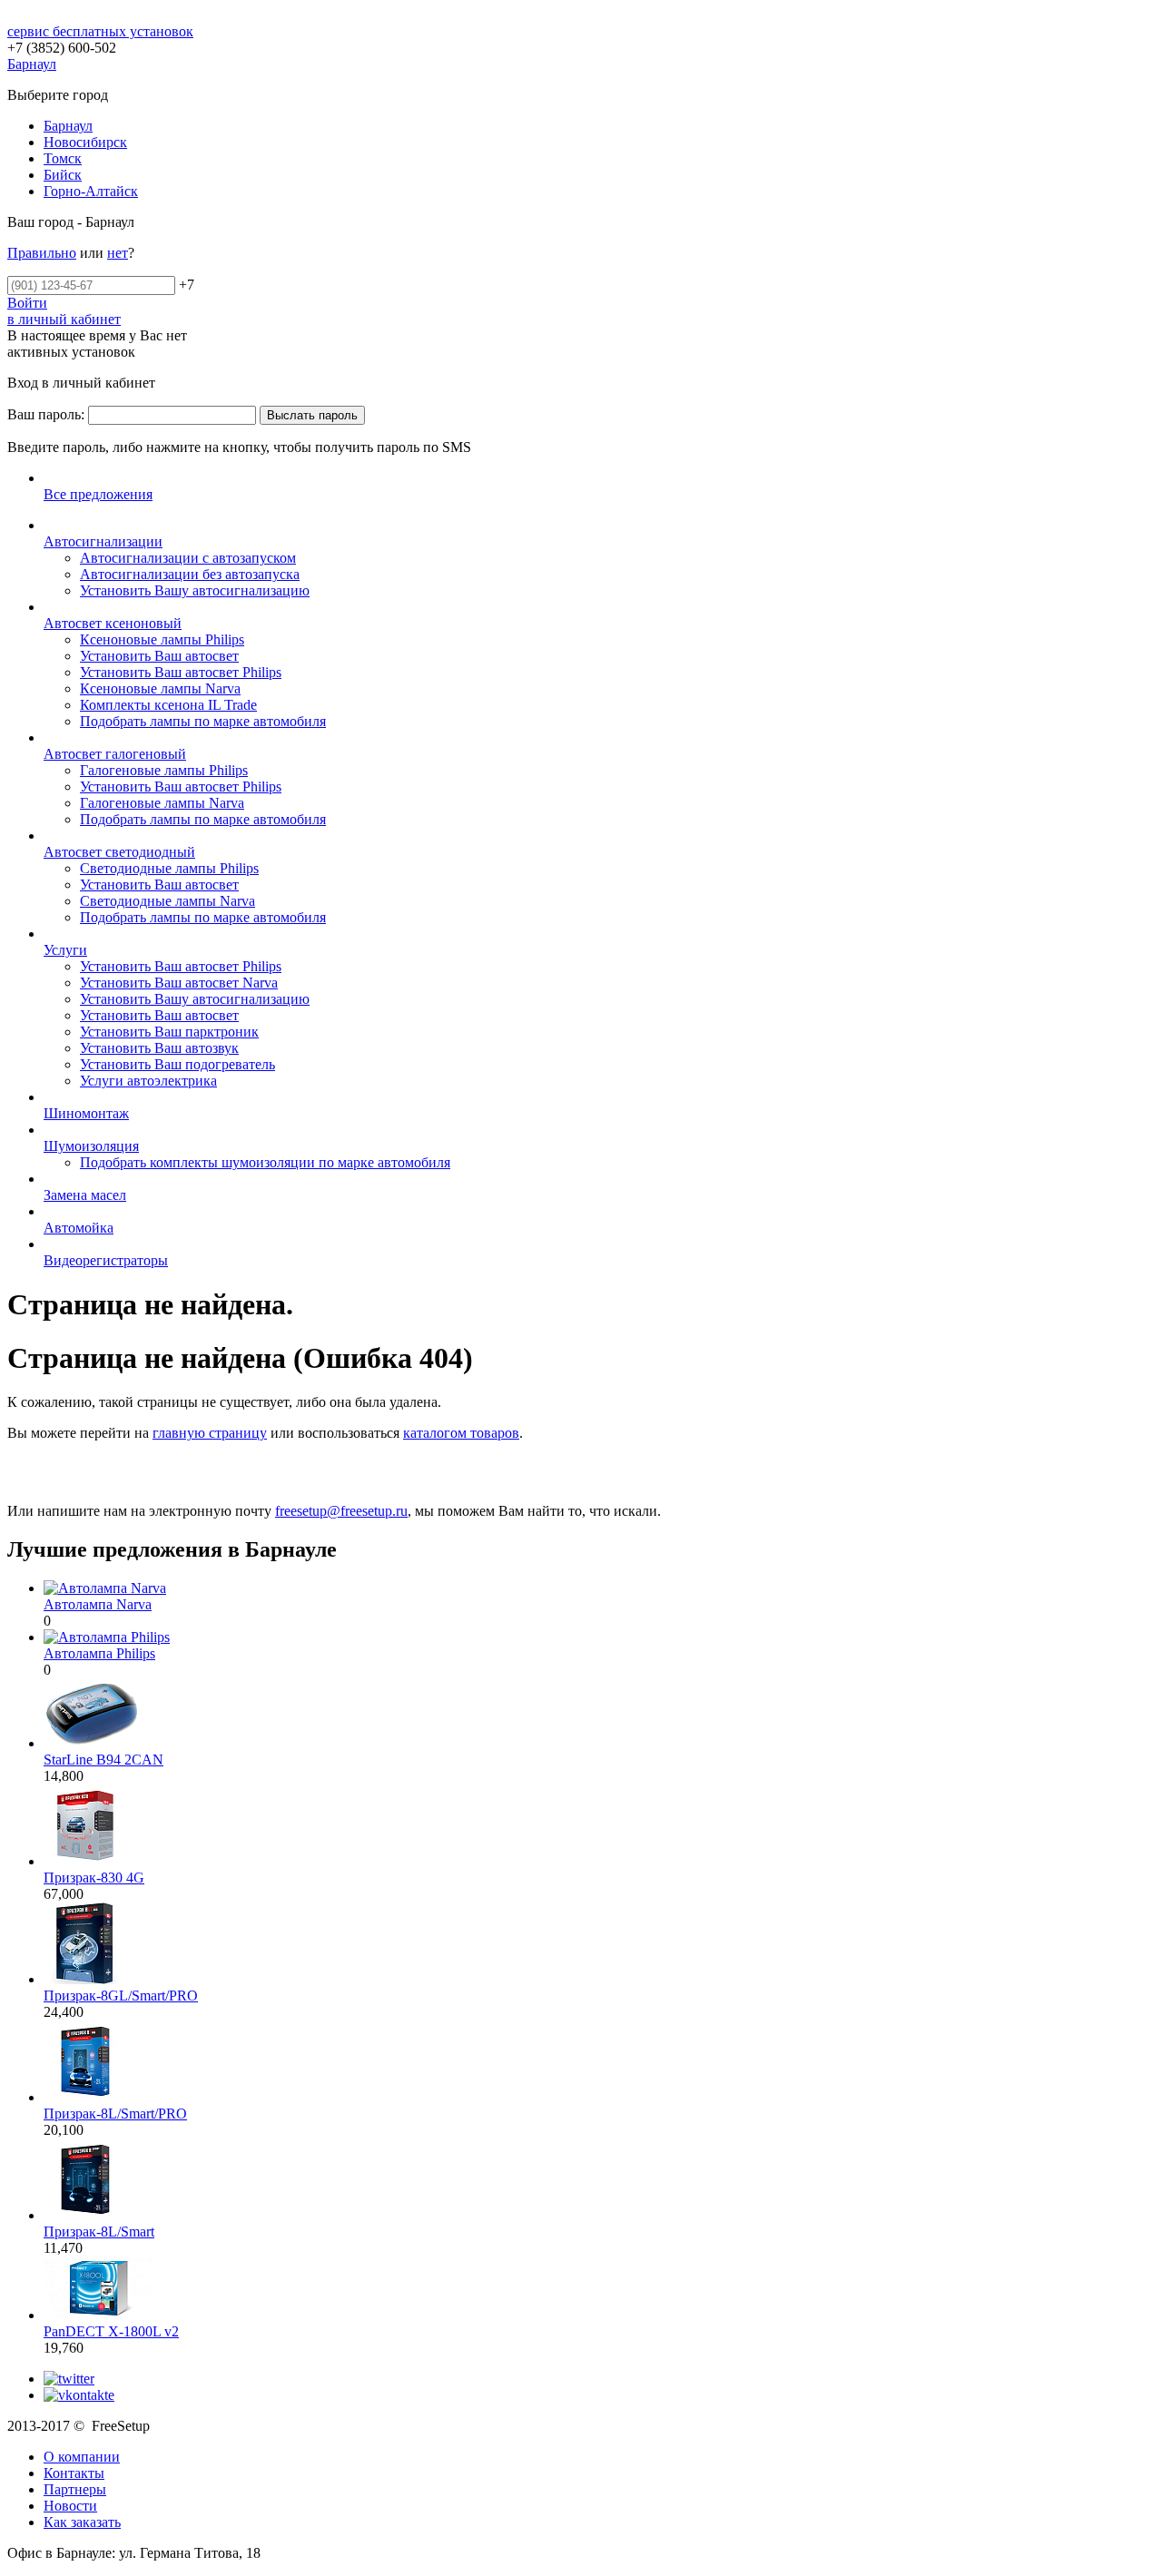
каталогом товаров (461, 1433)
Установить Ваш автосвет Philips (181, 672)
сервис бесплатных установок (100, 31)
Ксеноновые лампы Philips (162, 639)
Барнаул (68, 126)
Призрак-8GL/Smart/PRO (121, 1996)
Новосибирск (85, 142)
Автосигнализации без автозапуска (190, 574)
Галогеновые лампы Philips (164, 770)
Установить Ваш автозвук (159, 1048)
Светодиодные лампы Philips (169, 868)
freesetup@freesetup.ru (341, 1511)
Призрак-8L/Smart (99, 2232)
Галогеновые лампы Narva (162, 803)
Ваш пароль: (46, 414)
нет (118, 253)
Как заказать (82, 2522)
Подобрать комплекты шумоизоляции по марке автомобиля (265, 1162)
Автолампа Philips (99, 1653)
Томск (63, 158)
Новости (70, 2506)
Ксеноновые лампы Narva (160, 688)
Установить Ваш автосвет (159, 656)
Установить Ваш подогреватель (177, 1064)
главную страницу (210, 1433)
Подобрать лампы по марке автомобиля (203, 721)
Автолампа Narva (98, 1604)
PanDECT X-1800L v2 (111, 2331)
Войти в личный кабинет (64, 311)
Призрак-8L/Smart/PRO (115, 2114)
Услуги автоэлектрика (148, 1081)
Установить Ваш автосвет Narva (179, 983)
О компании (82, 2457)
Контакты (74, 2473)
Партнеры (75, 2489)
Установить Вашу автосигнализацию (195, 590)
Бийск (63, 175)
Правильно (42, 253)
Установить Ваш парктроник (169, 1032)
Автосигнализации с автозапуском (188, 558)
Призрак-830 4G (94, 1878)
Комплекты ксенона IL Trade (168, 705)
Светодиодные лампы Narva (167, 901)
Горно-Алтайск (91, 191)
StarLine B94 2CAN (103, 1760)
